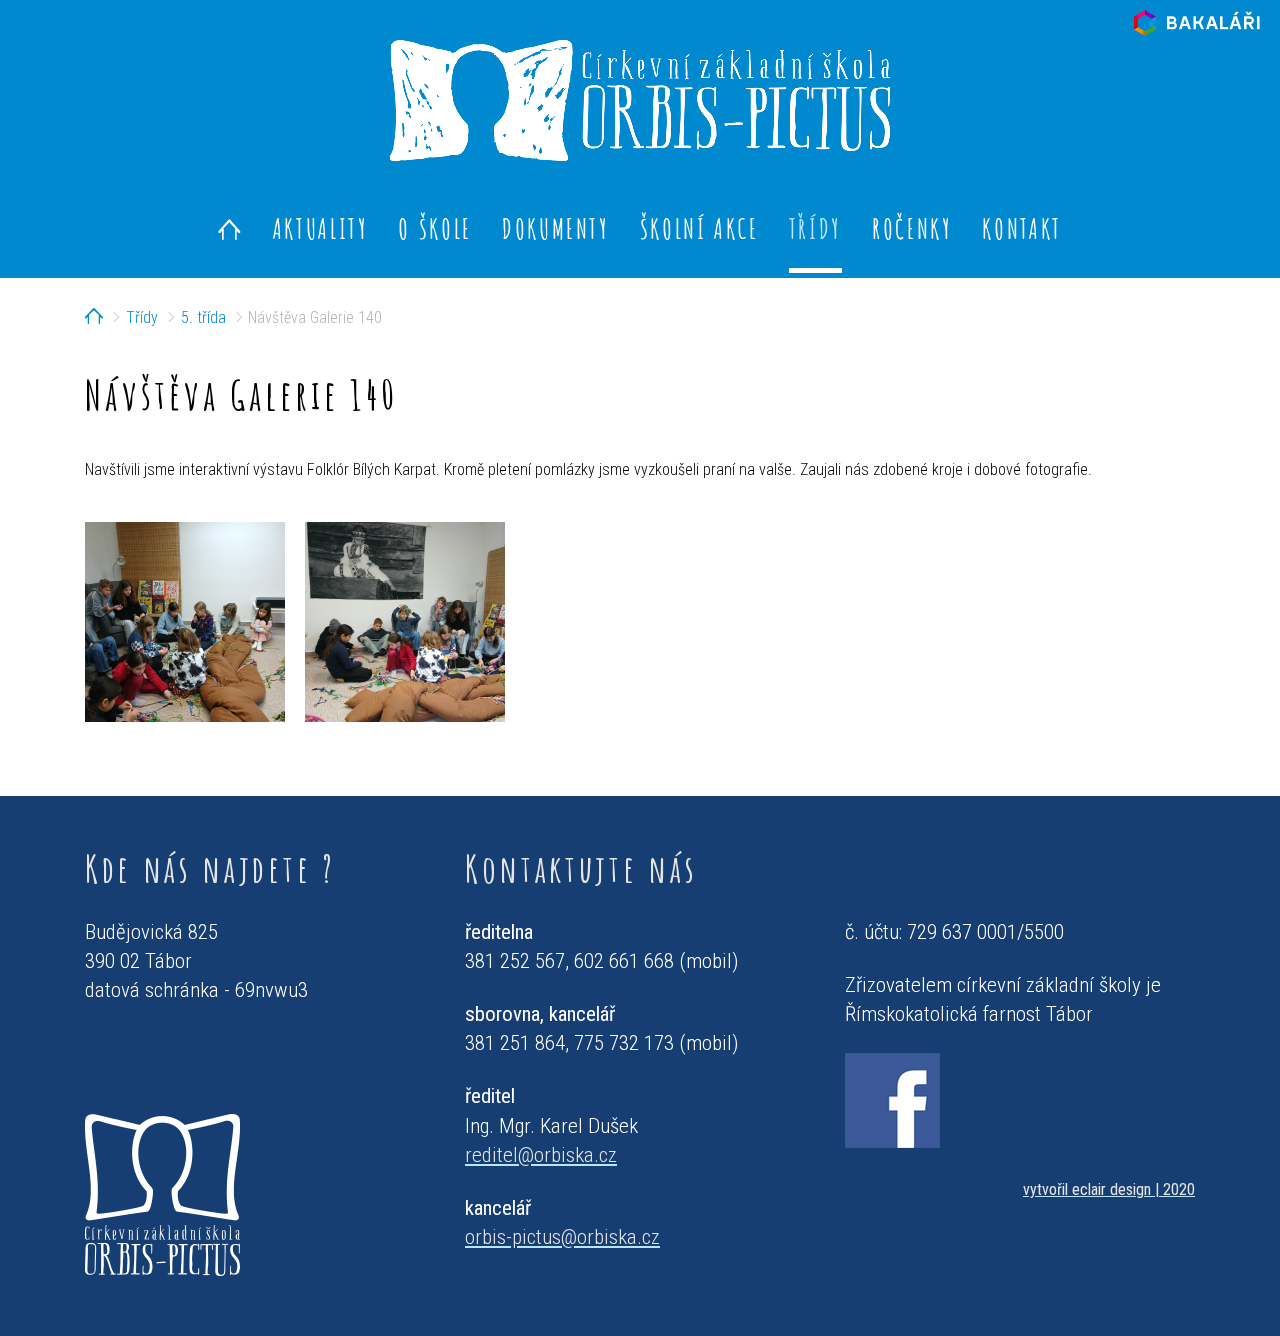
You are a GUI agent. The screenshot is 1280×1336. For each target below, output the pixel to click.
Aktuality (321, 228)
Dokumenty (556, 228)
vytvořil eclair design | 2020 (1109, 1189)
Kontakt (1021, 228)
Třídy (815, 228)
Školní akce (699, 228)
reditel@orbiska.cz (541, 1155)
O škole (434, 228)
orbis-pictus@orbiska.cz (562, 1237)
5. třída (203, 317)
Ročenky (912, 228)
